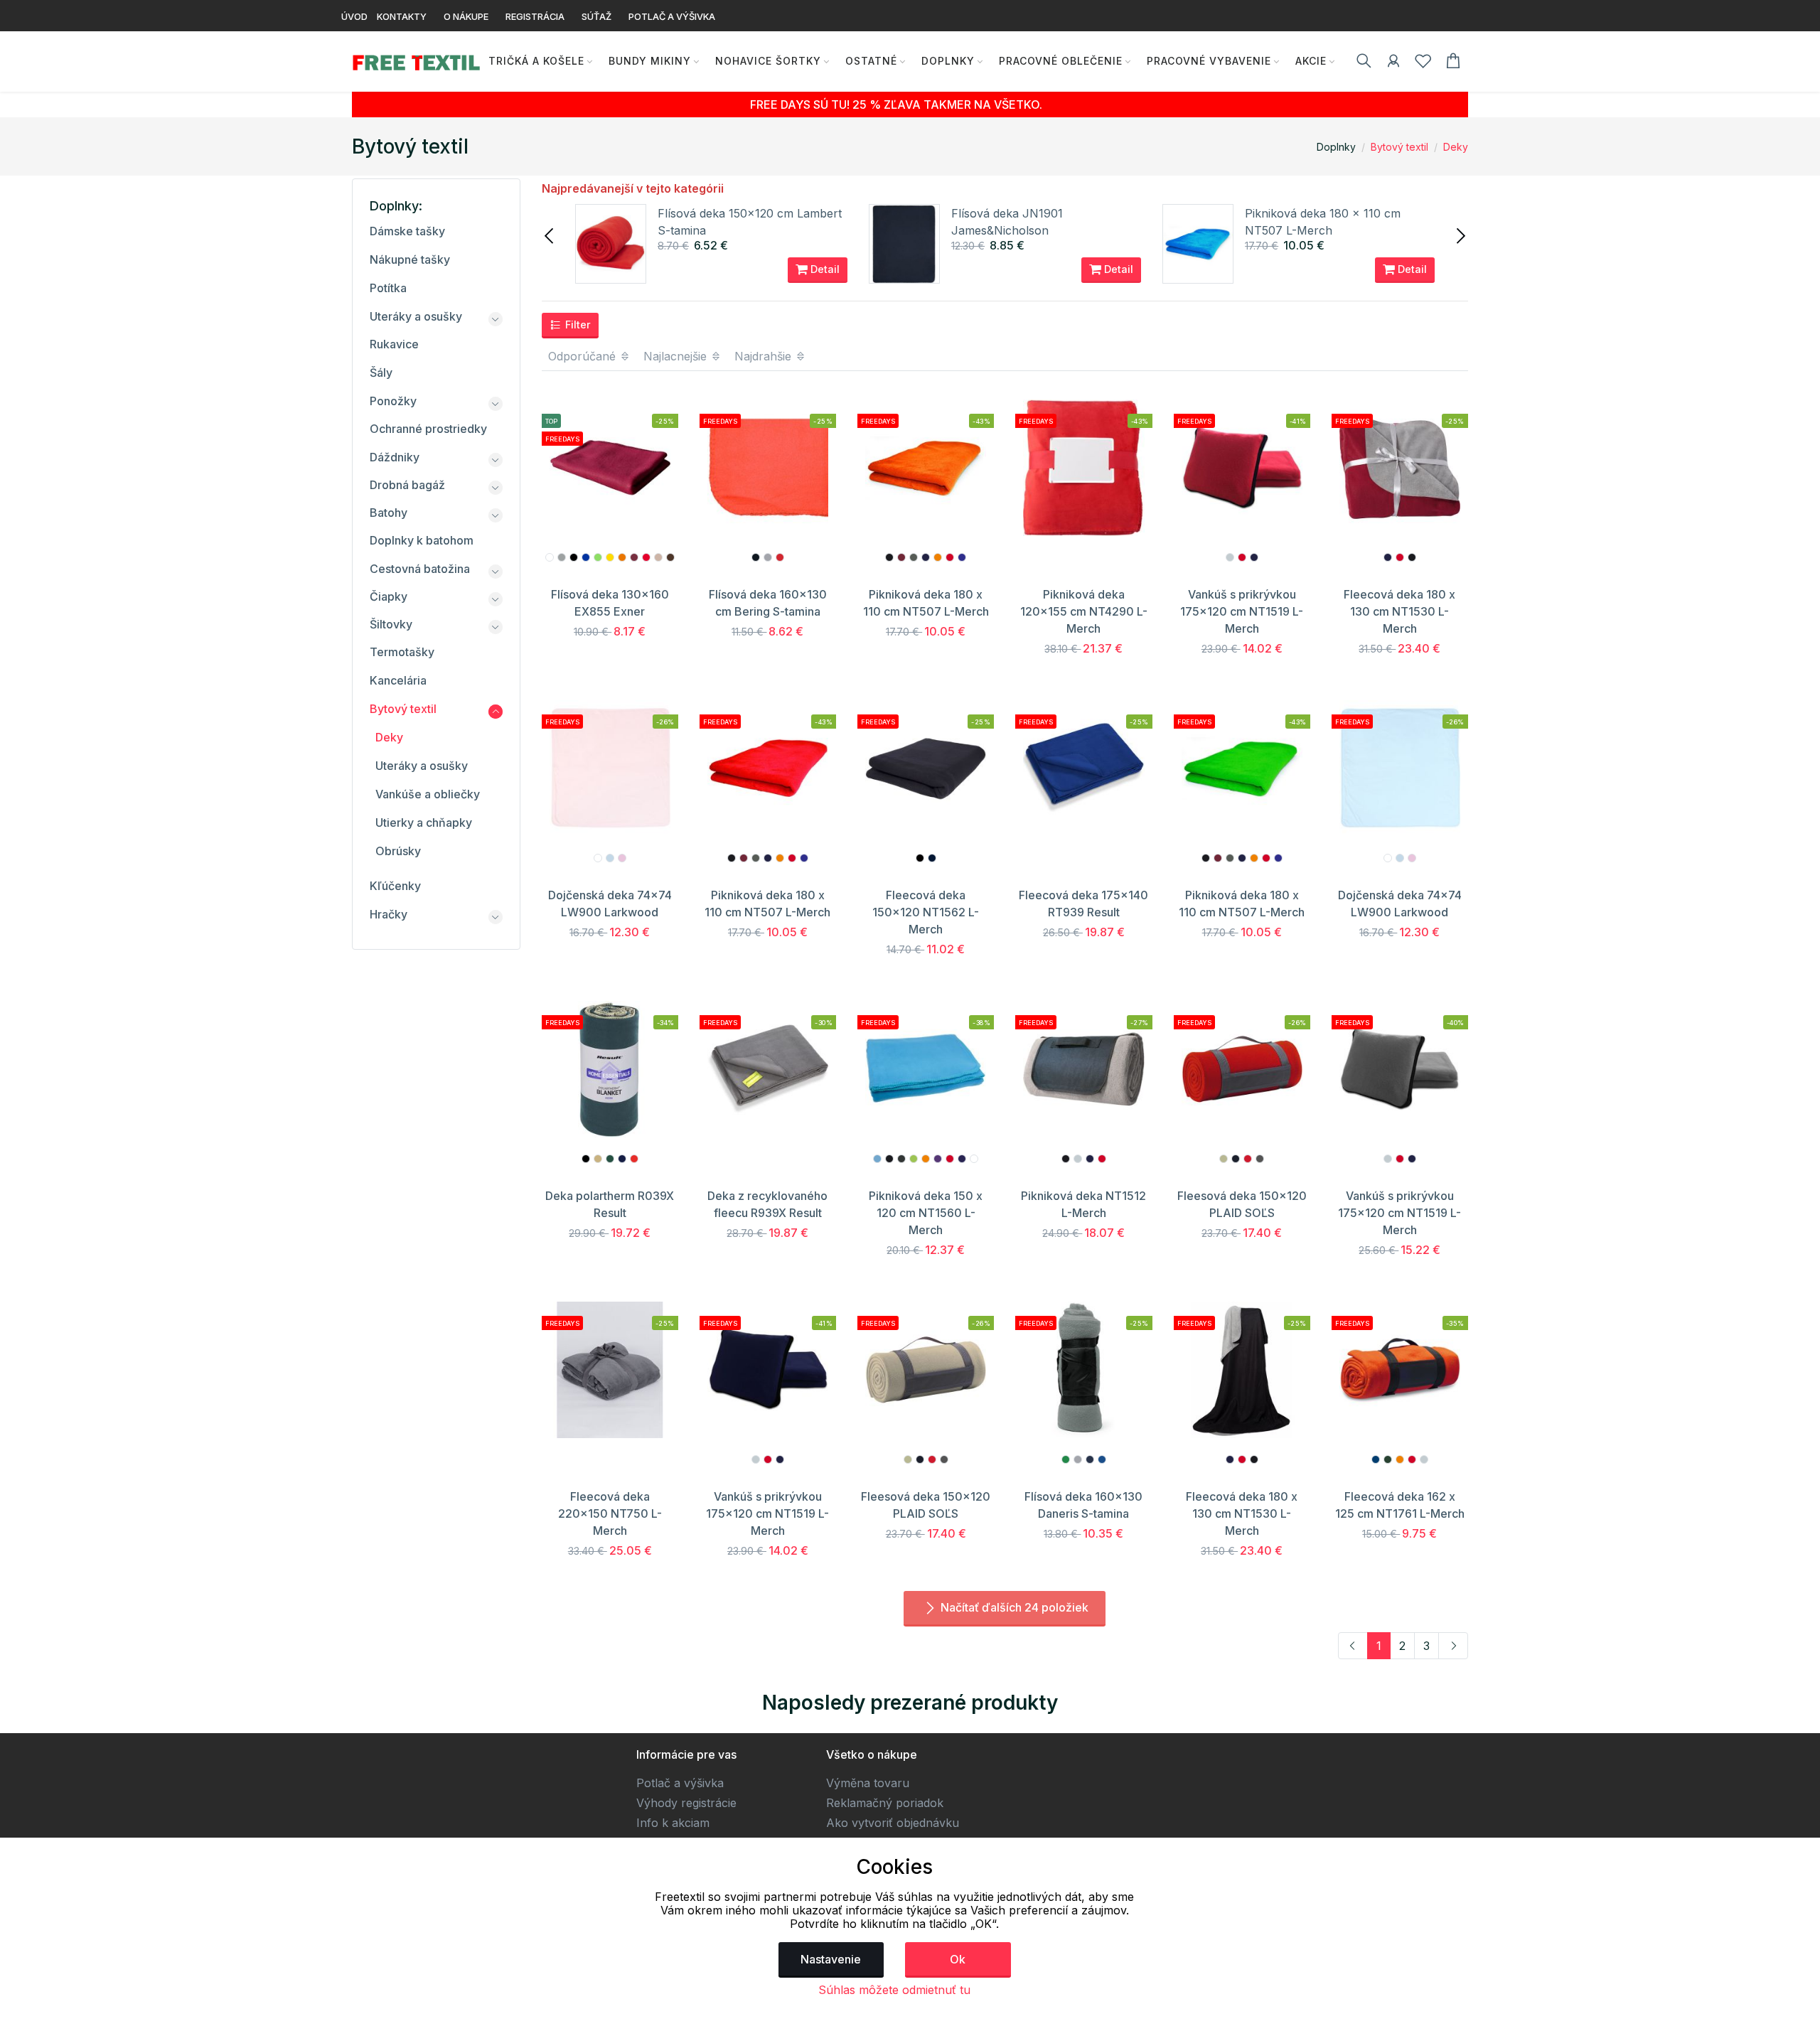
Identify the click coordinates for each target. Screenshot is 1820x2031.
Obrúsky (398, 851)
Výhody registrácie (686, 1803)
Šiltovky (391, 624)
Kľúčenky (395, 886)
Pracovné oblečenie (1061, 61)
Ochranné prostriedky (428, 429)
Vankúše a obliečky (428, 794)
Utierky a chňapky (424, 822)
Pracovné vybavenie (1209, 61)
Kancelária (398, 680)
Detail (824, 269)
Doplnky (948, 61)
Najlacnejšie (677, 356)
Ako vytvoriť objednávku (893, 1823)
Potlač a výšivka (680, 1783)
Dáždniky (395, 457)
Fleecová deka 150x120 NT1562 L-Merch (926, 912)
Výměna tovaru (868, 1783)
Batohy (389, 513)
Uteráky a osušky (416, 316)
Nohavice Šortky (768, 61)
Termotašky (402, 652)
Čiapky (389, 596)
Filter (577, 325)
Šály (381, 373)
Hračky (389, 914)
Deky (1456, 147)
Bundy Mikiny (650, 61)
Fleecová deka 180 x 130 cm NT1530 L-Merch (1399, 611)
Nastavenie (831, 1959)
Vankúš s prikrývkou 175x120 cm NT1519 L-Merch (1242, 611)
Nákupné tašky (410, 259)
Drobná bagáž (407, 485)
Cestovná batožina (420, 569)
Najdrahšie (765, 356)
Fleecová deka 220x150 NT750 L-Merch (610, 1513)
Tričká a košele (536, 61)
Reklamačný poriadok (885, 1803)
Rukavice (394, 344)
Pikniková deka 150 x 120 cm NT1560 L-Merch (926, 1213)
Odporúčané (584, 356)
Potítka (388, 288)
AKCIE (1311, 61)
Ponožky (393, 401)
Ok (958, 1959)
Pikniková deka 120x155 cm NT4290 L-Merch (1084, 611)
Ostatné (871, 61)
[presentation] (550, 235)
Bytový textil (1399, 147)
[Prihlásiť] (1393, 63)
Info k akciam (673, 1823)
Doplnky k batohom (422, 540)
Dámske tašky (407, 231)
